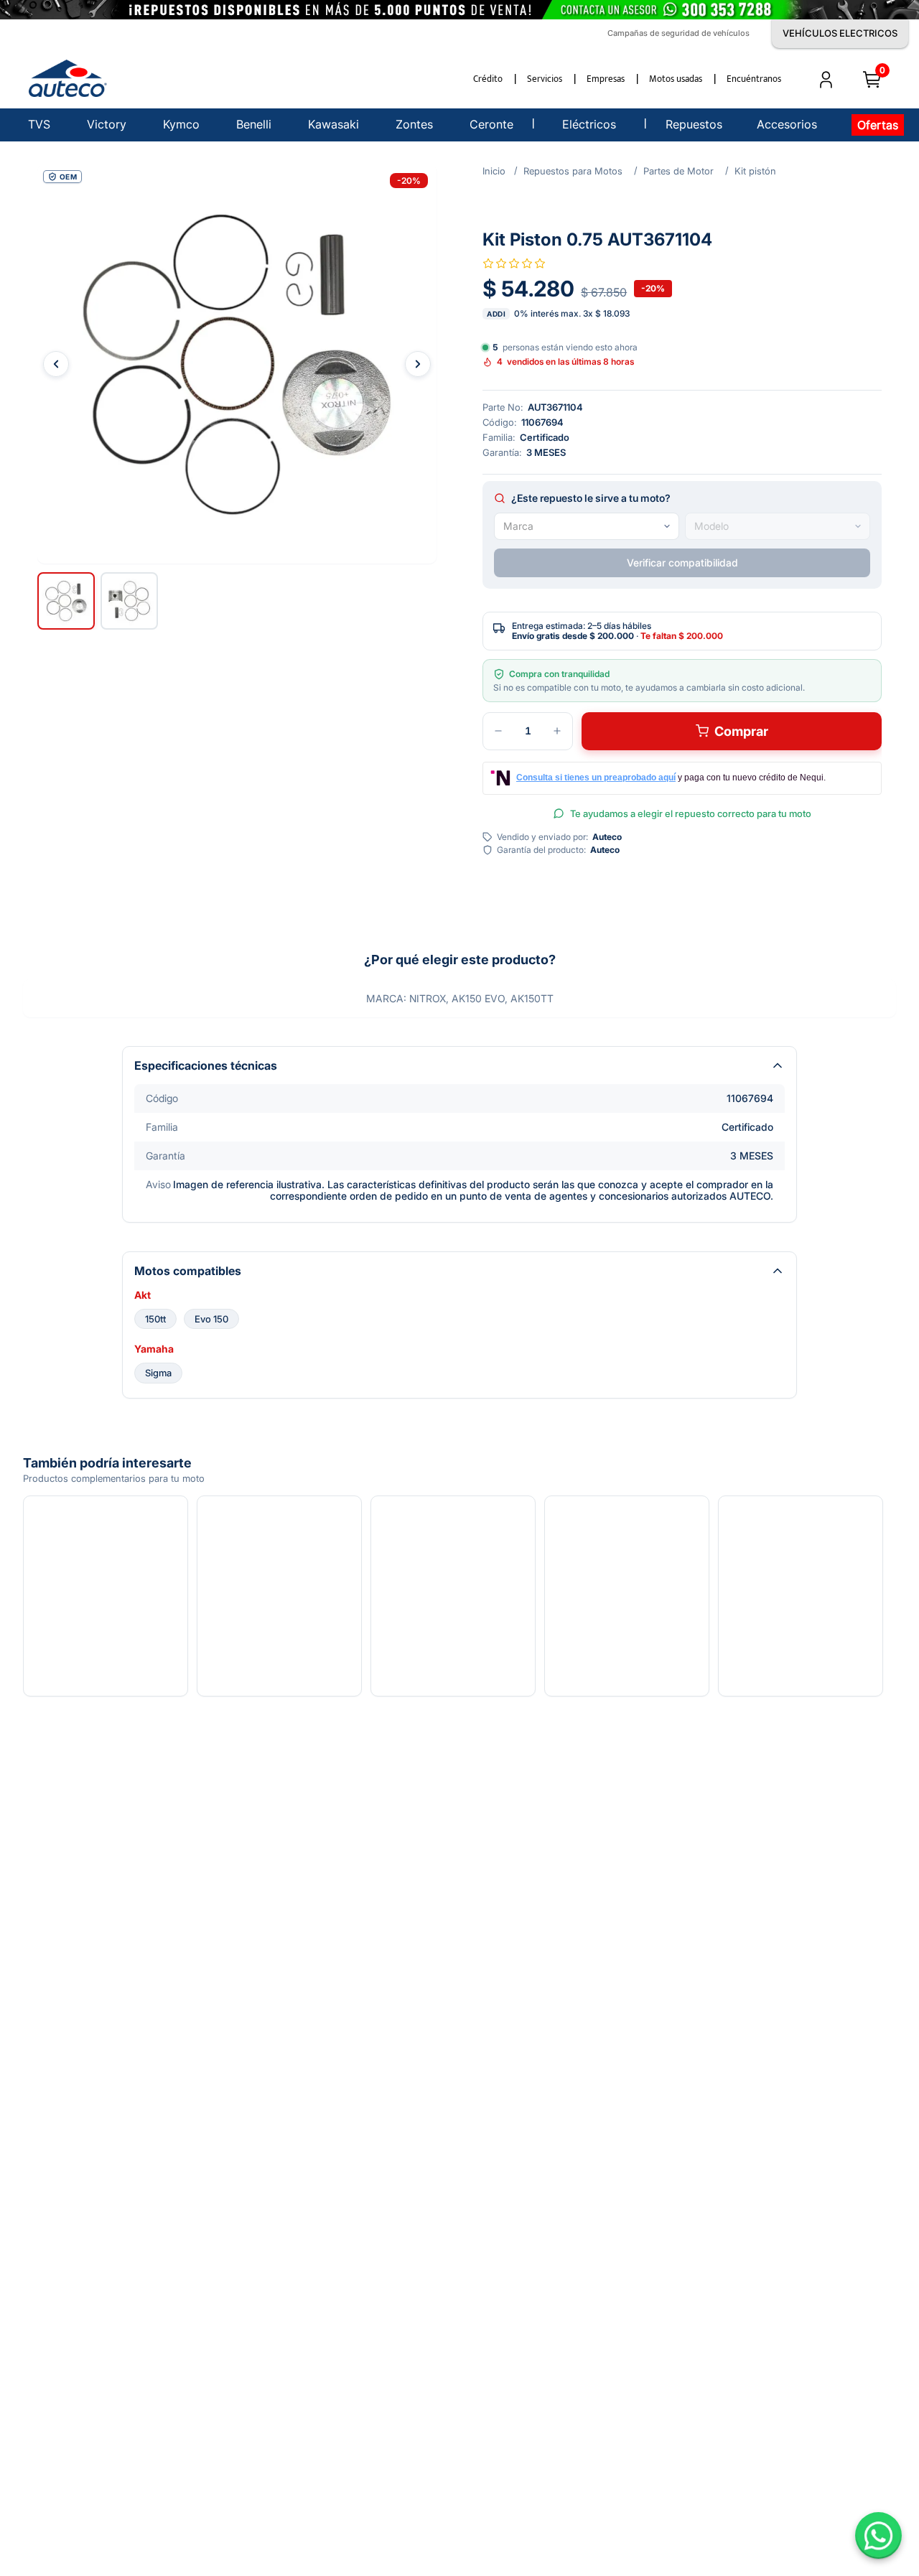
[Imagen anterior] (56, 364)
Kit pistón (755, 171)
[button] (237, 364)
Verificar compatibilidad (682, 563)
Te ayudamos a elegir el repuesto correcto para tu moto (691, 813)
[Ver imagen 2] (129, 601)
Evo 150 (211, 1319)
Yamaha (154, 1349)
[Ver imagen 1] (66, 601)
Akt (143, 1295)
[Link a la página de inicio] (494, 171)
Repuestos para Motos (573, 171)
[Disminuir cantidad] (498, 731)
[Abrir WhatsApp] (878, 2535)
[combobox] (587, 526)
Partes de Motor (678, 171)
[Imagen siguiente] (418, 364)
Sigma (158, 1373)
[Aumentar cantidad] (557, 731)
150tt (155, 1319)
